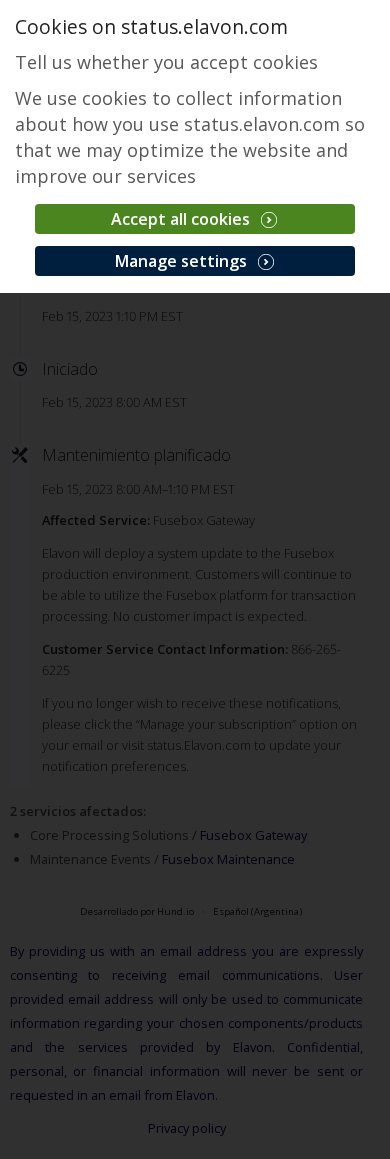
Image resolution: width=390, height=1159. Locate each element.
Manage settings (183, 261)
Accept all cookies (182, 219)
